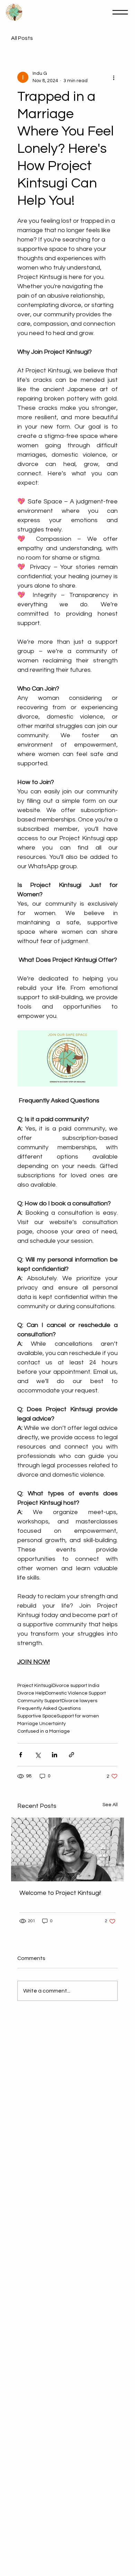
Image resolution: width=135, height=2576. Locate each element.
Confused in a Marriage (44, 1731)
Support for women (78, 1716)
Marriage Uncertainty (42, 1724)
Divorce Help (31, 1693)
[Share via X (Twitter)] (38, 1755)
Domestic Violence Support (76, 1693)
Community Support (39, 1701)
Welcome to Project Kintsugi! (60, 1893)
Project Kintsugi (35, 1686)
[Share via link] (71, 1755)
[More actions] (114, 77)
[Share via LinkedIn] (55, 1755)
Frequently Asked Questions (49, 1708)
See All (110, 1805)
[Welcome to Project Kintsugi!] (68, 1849)
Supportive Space (37, 1716)
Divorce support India (76, 1686)
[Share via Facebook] (21, 1755)
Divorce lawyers (79, 1701)
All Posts (22, 38)
